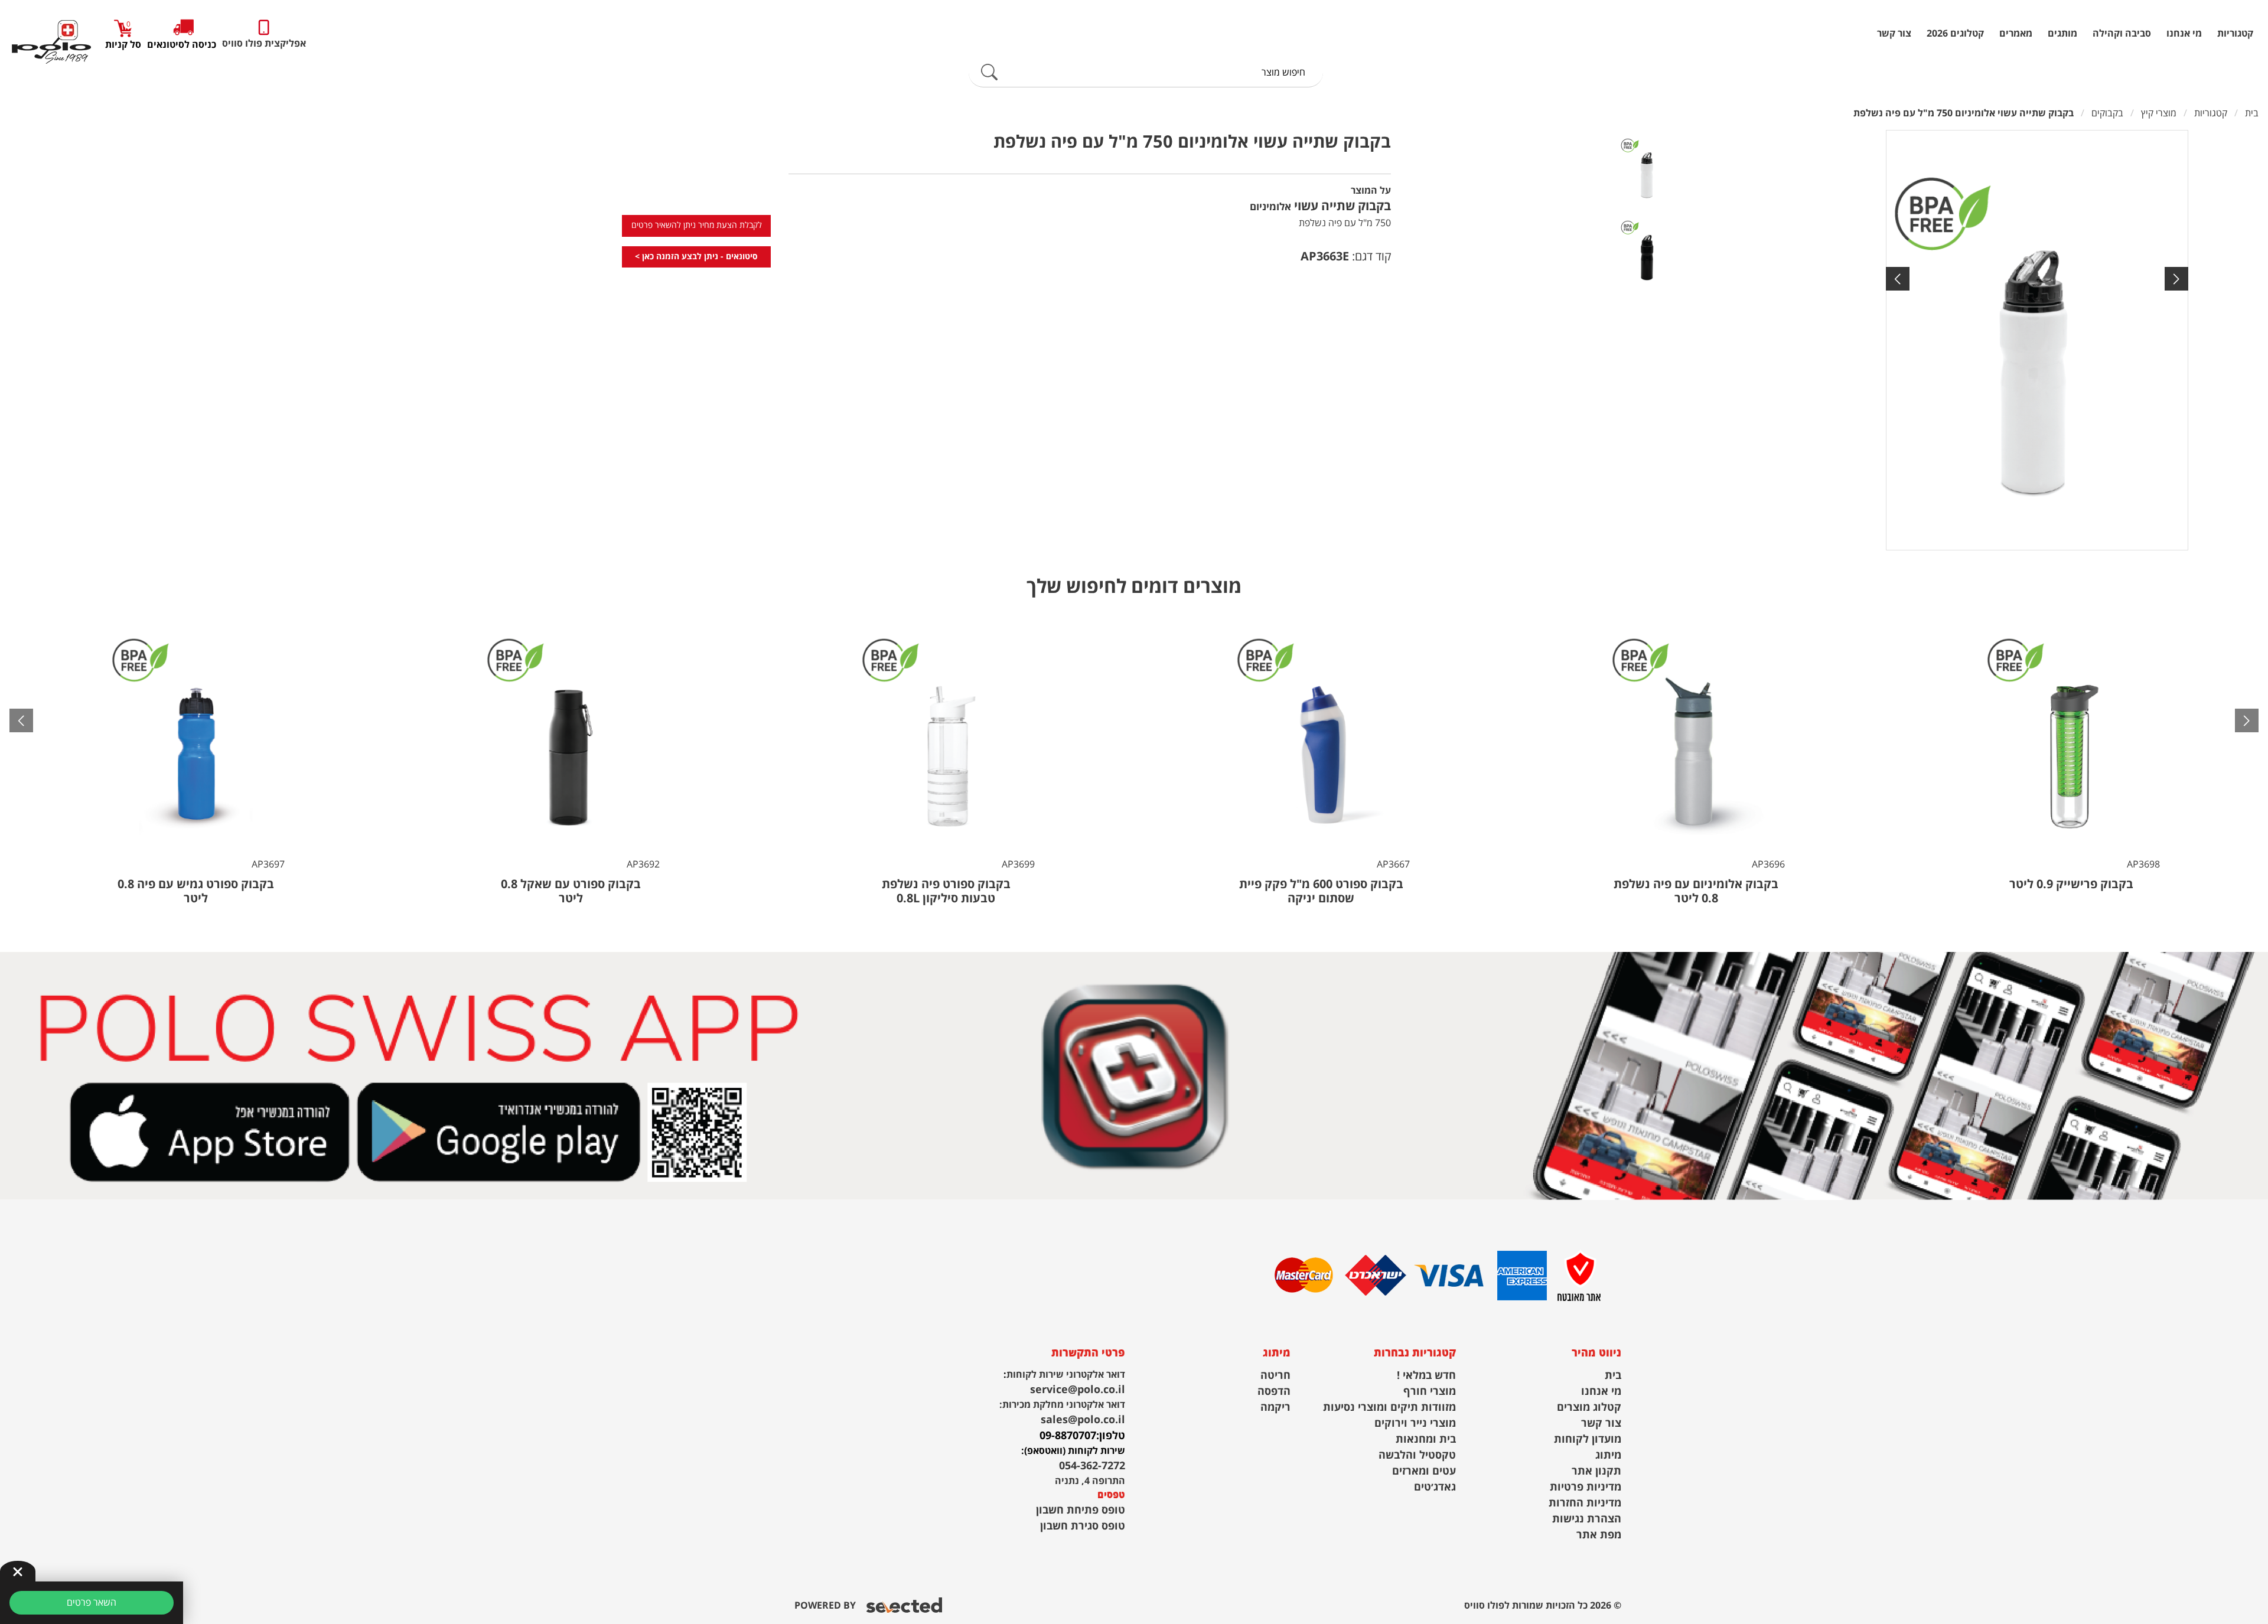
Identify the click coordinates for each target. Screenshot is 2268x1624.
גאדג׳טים (1435, 1487)
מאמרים (2016, 34)
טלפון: (1111, 1436)
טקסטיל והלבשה (1417, 1455)
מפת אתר (1599, 1535)
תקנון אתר (1596, 1471)
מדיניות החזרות (1585, 1503)
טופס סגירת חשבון (1083, 1526)
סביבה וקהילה (2122, 34)
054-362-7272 (1092, 1466)
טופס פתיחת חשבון (1081, 1510)
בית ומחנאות (1426, 1439)
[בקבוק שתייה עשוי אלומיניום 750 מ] (2037, 340)
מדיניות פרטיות (1586, 1487)
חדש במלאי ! (1426, 1376)
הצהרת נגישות (1587, 1519)
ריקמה (1275, 1408)
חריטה (1275, 1376)
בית (1613, 1376)
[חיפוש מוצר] (989, 73)
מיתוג (1608, 1455)
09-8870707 (1068, 1436)
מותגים (2062, 34)
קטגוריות (2235, 34)
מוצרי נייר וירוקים (1415, 1424)
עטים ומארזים (1424, 1471)
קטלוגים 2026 (1955, 34)
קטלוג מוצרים (1589, 1408)
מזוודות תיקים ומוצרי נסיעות (1389, 1408)
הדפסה (1274, 1392)
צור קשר (1894, 34)
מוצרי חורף (1430, 1392)
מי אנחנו (2184, 34)
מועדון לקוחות (1588, 1439)
